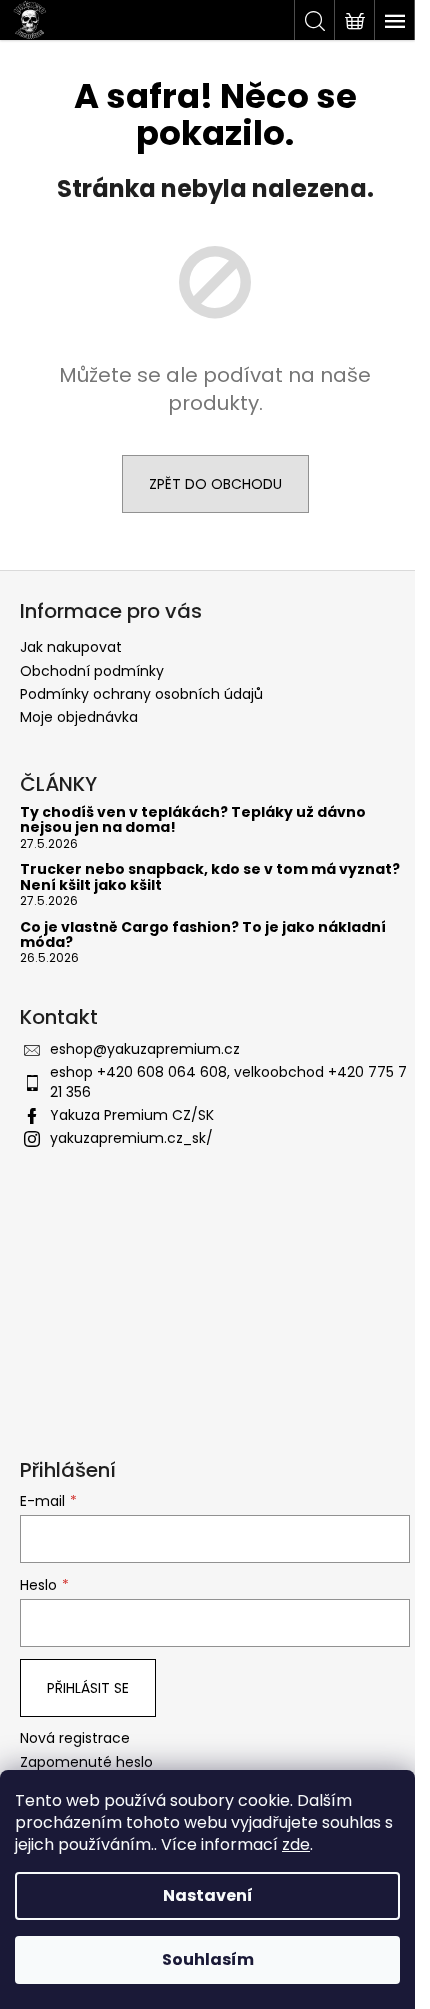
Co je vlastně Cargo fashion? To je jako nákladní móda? (203, 935)
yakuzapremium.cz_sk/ (131, 1138)
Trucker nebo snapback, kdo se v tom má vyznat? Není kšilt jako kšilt (210, 877)
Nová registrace (75, 1738)
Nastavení (208, 1895)
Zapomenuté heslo (86, 1762)
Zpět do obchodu (215, 484)
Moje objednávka (79, 717)
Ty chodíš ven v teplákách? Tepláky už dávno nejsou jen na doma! (193, 820)
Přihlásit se (88, 1688)
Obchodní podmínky (92, 671)
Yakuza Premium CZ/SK (132, 1115)
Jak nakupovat (71, 647)
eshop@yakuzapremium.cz (145, 1049)
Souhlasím (208, 1959)
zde (296, 1844)
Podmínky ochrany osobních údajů (141, 694)
